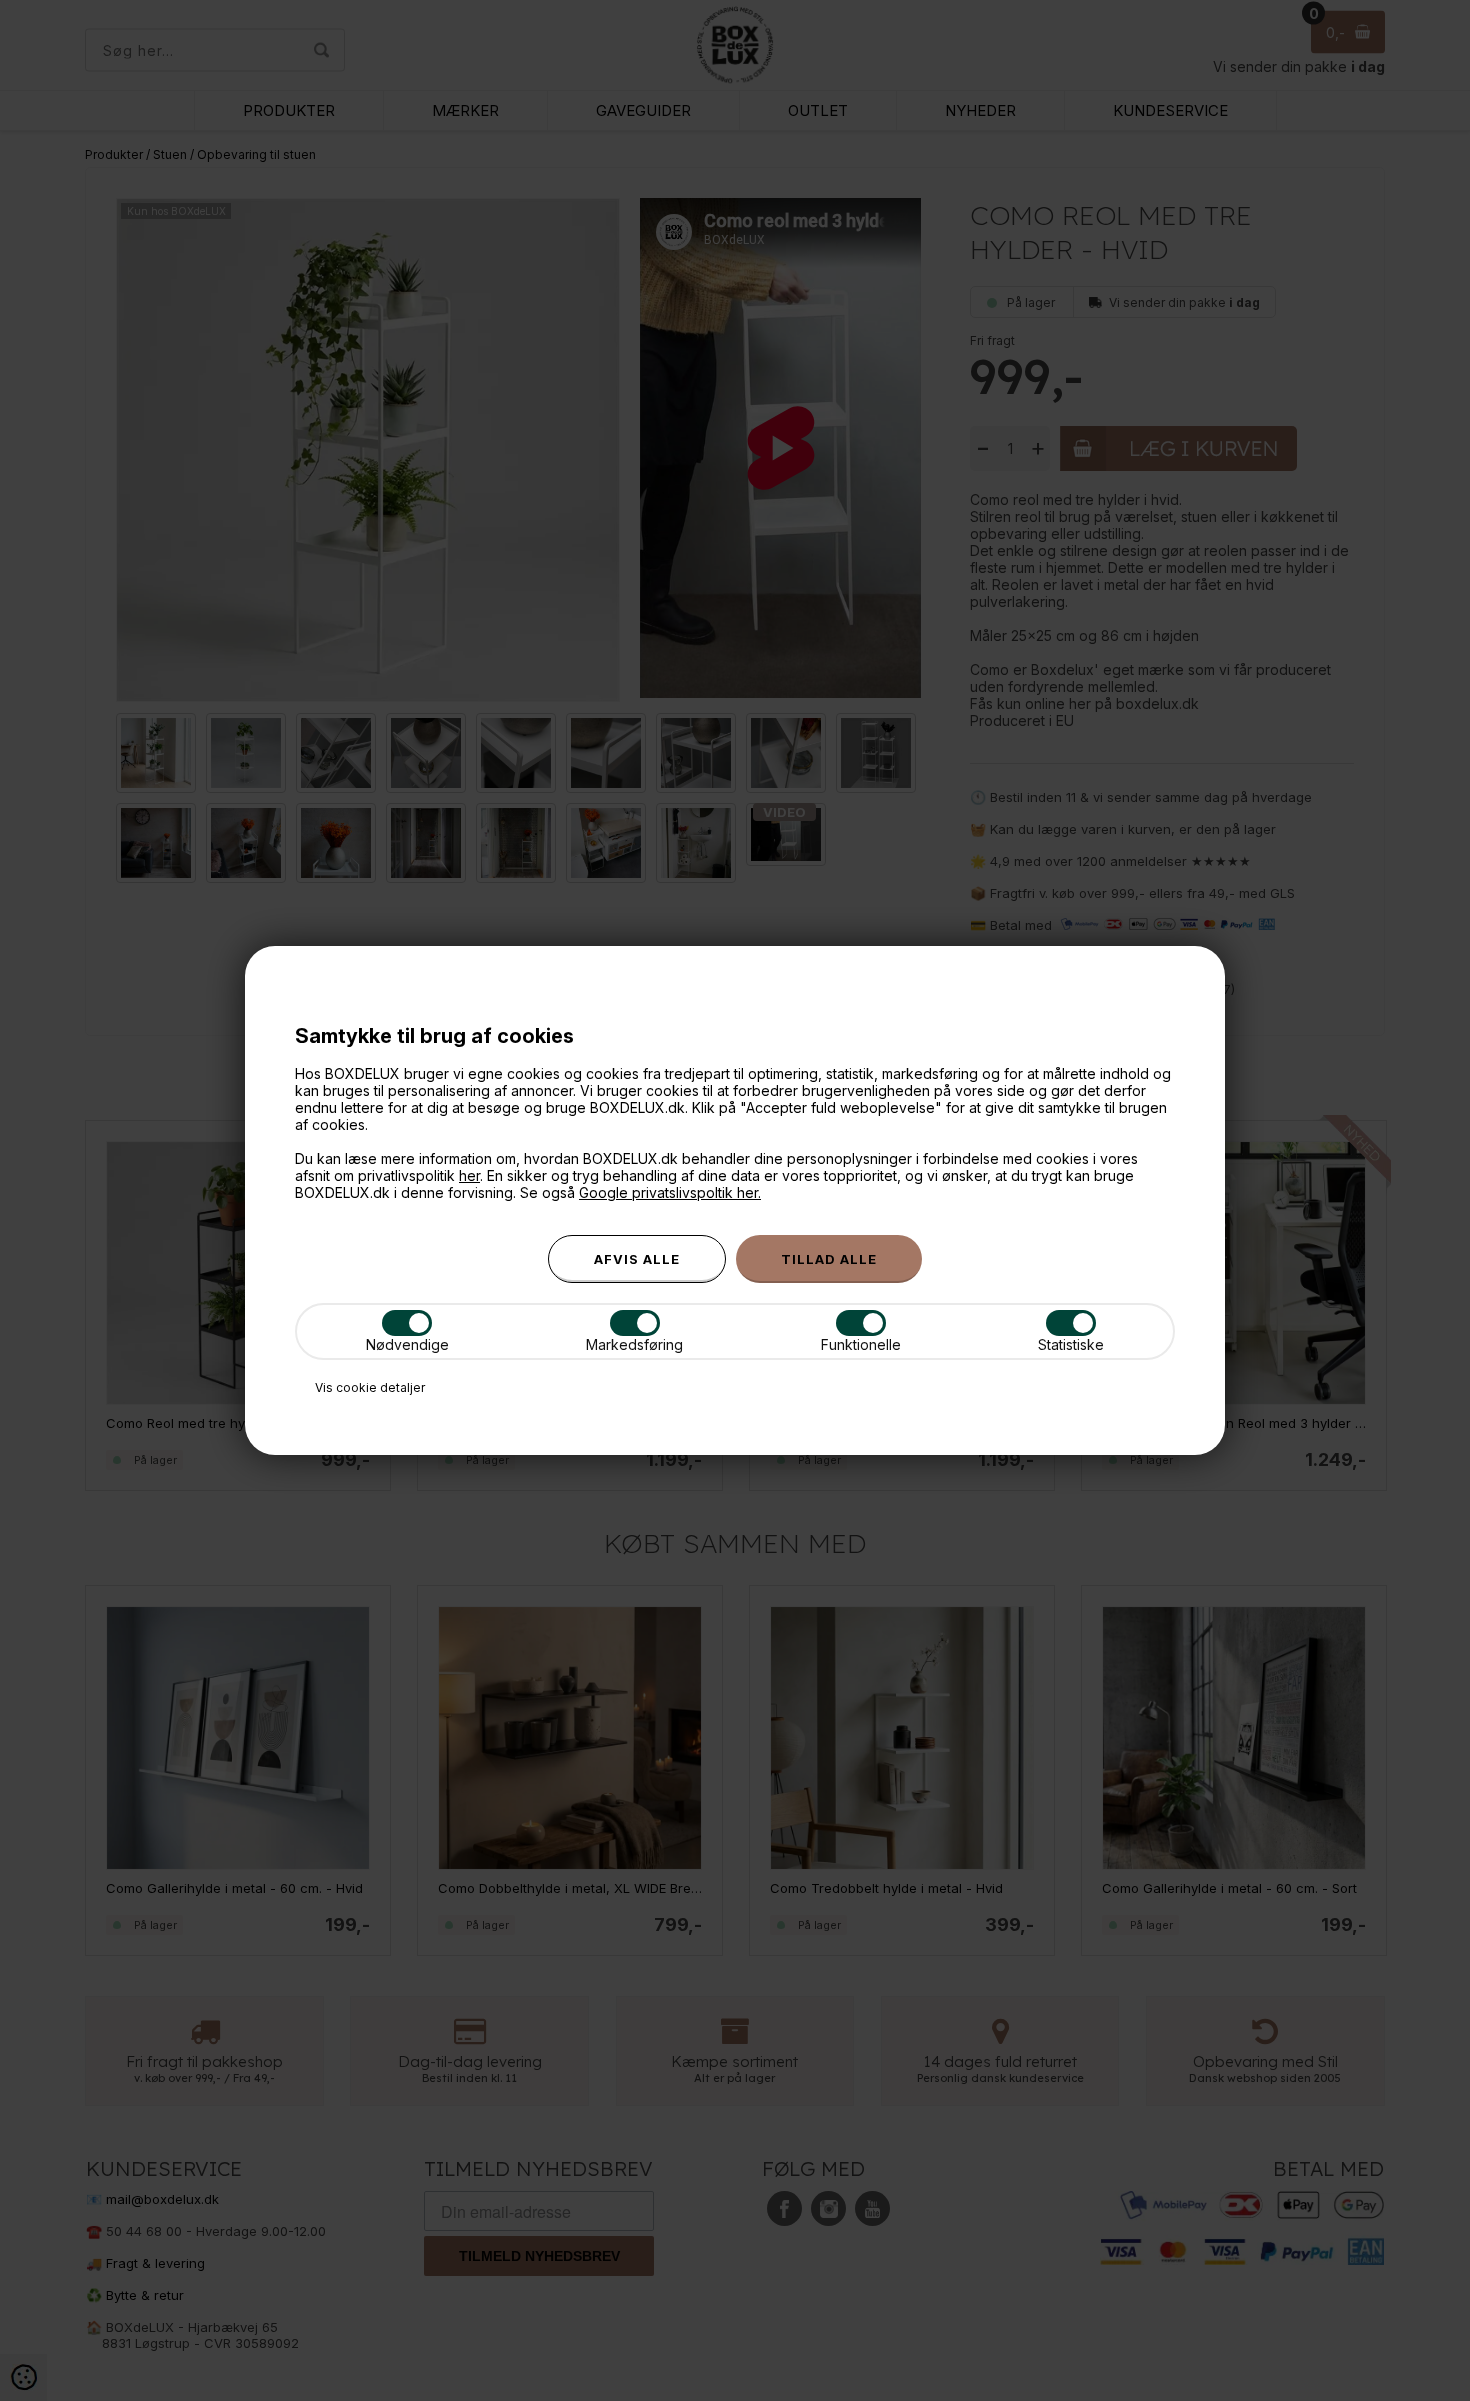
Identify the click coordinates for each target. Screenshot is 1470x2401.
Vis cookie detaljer (370, 1387)
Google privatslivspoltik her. (670, 1192)
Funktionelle (861, 1344)
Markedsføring (634, 1344)
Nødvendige (407, 1344)
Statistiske (1071, 1344)
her (469, 1175)
